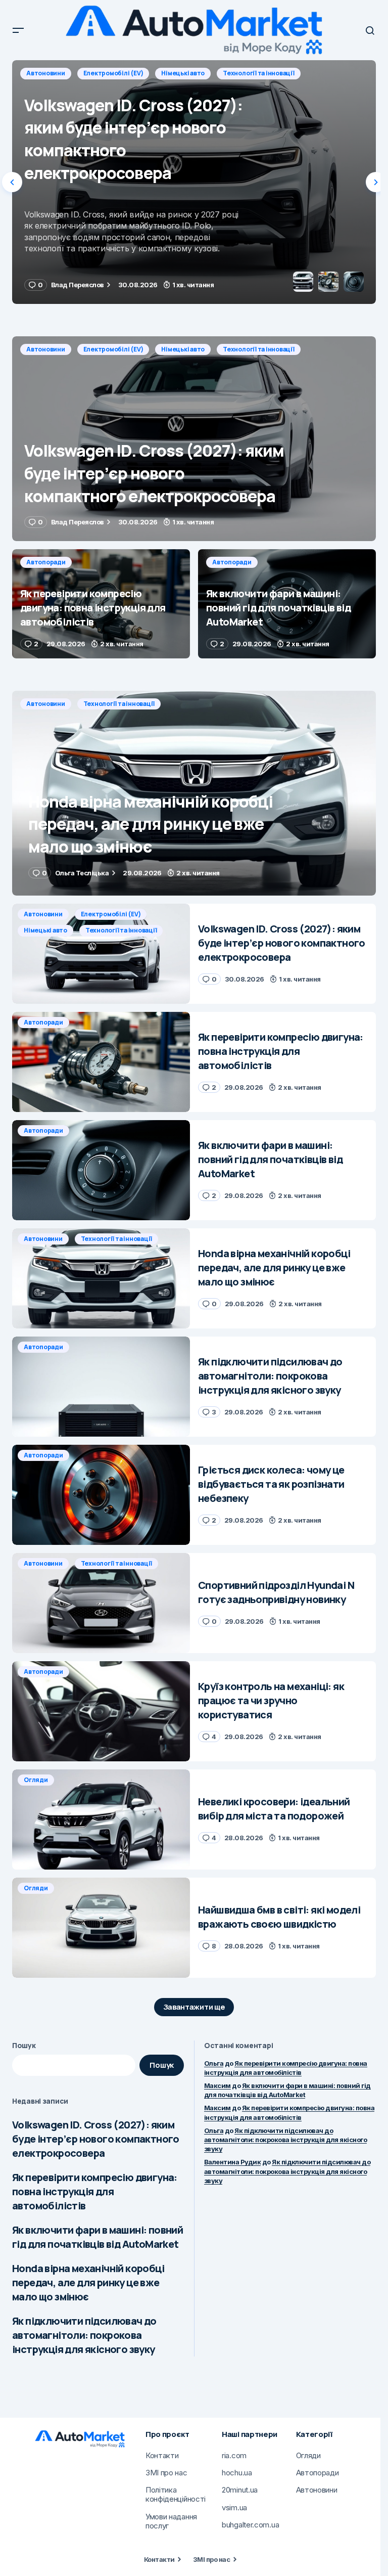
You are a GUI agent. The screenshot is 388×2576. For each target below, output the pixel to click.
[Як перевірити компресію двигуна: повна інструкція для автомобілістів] (194, 182)
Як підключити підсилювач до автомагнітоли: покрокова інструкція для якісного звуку (84, 2335)
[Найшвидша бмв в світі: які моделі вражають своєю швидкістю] (101, 1928)
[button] (18, 30)
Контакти (159, 2559)
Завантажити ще (194, 2007)
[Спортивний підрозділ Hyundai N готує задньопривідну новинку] (101, 1603)
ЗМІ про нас (211, 2559)
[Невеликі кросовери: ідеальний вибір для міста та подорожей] (101, 1819)
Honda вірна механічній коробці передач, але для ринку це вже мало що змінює (88, 2282)
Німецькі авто (183, 349)
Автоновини (46, 349)
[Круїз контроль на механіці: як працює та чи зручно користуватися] (101, 1711)
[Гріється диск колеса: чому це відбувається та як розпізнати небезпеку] (101, 1495)
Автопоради (46, 73)
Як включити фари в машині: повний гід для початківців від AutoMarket (98, 2237)
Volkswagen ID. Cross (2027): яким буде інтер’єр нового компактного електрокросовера (96, 2139)
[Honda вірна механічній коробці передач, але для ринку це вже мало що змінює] (194, 793)
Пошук (24, 2045)
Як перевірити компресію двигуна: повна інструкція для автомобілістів (95, 2191)
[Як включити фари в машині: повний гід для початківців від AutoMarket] (287, 604)
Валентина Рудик (232, 2162)
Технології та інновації (258, 349)
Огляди (36, 1780)
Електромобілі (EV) (113, 349)
